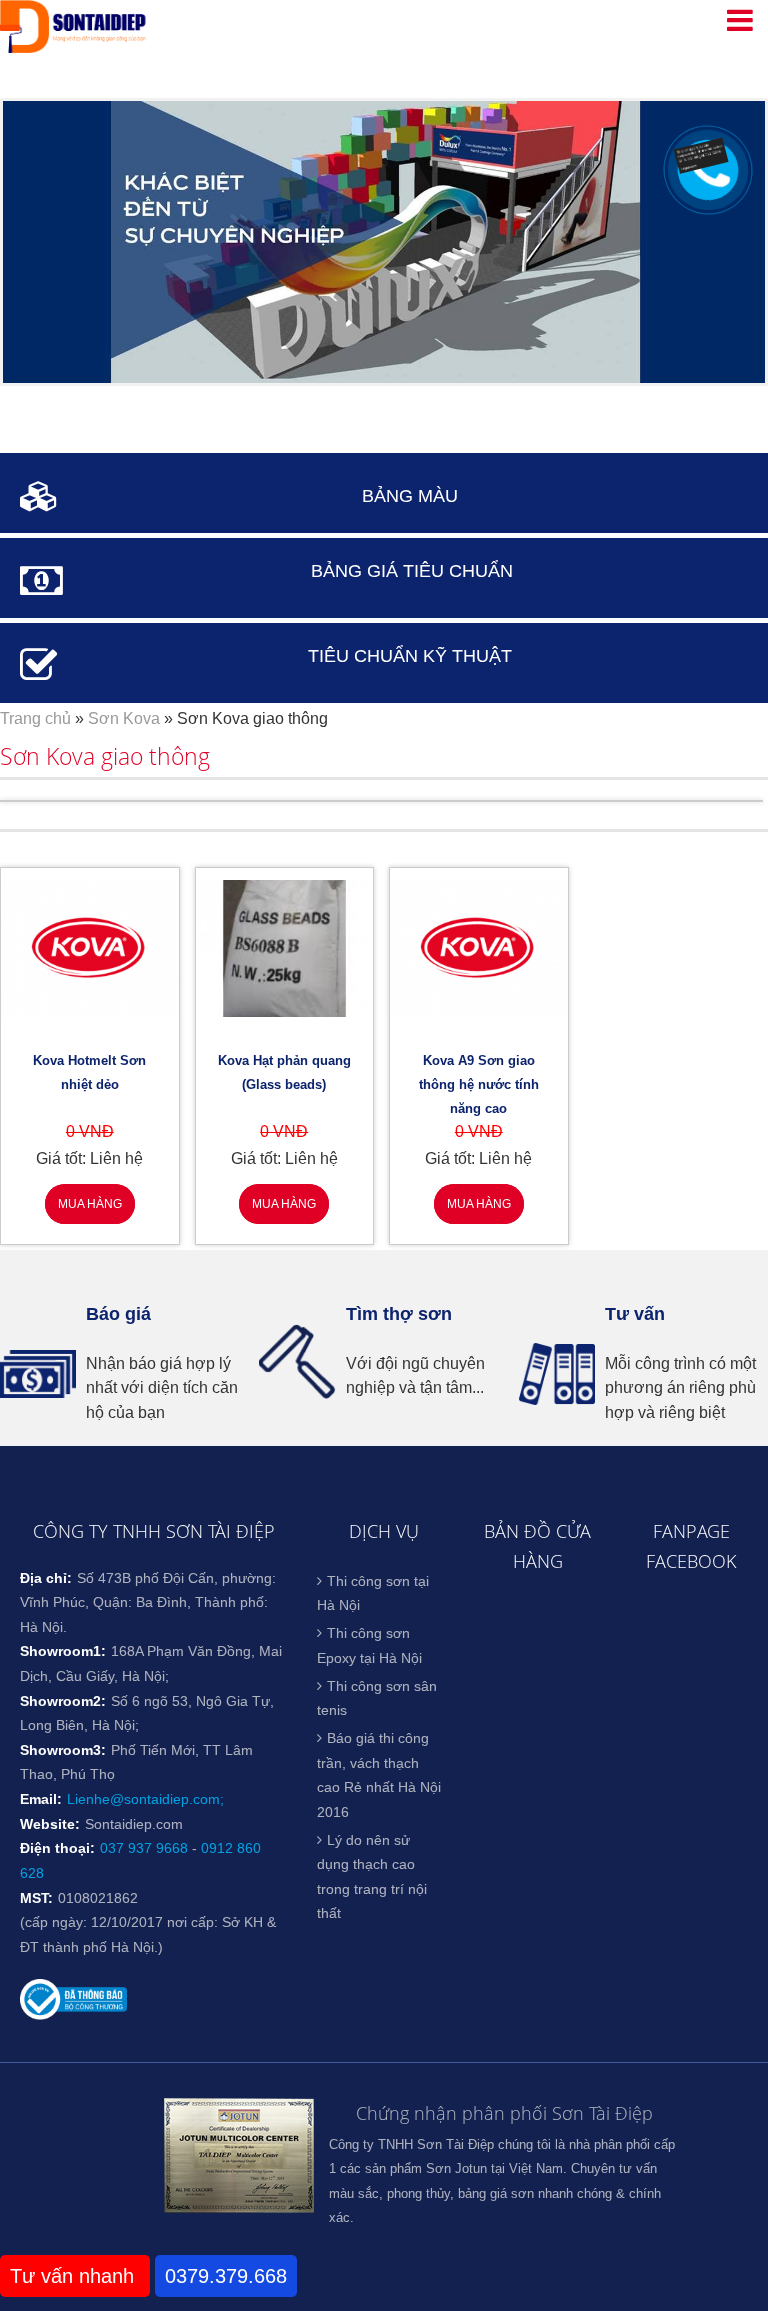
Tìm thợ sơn (399, 1314)
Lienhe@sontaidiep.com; (145, 1799)
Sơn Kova (124, 718)
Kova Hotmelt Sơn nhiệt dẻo (89, 1072)
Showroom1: (63, 1651)
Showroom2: (63, 1701)
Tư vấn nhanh (75, 2276)
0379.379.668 (226, 2276)
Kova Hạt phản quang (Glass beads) (284, 1072)
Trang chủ (35, 718)
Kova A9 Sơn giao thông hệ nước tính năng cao (479, 1084)
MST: (36, 1898)
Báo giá (118, 1314)
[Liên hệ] (705, 161)
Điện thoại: (57, 1848)
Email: (41, 1799)
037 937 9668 (144, 1848)
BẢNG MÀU (410, 496)
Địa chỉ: (46, 1578)
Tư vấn (635, 1314)
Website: (50, 1824)
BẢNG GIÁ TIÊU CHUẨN (412, 571)
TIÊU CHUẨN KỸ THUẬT (410, 656)
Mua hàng (90, 1204)
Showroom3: (63, 1750)
